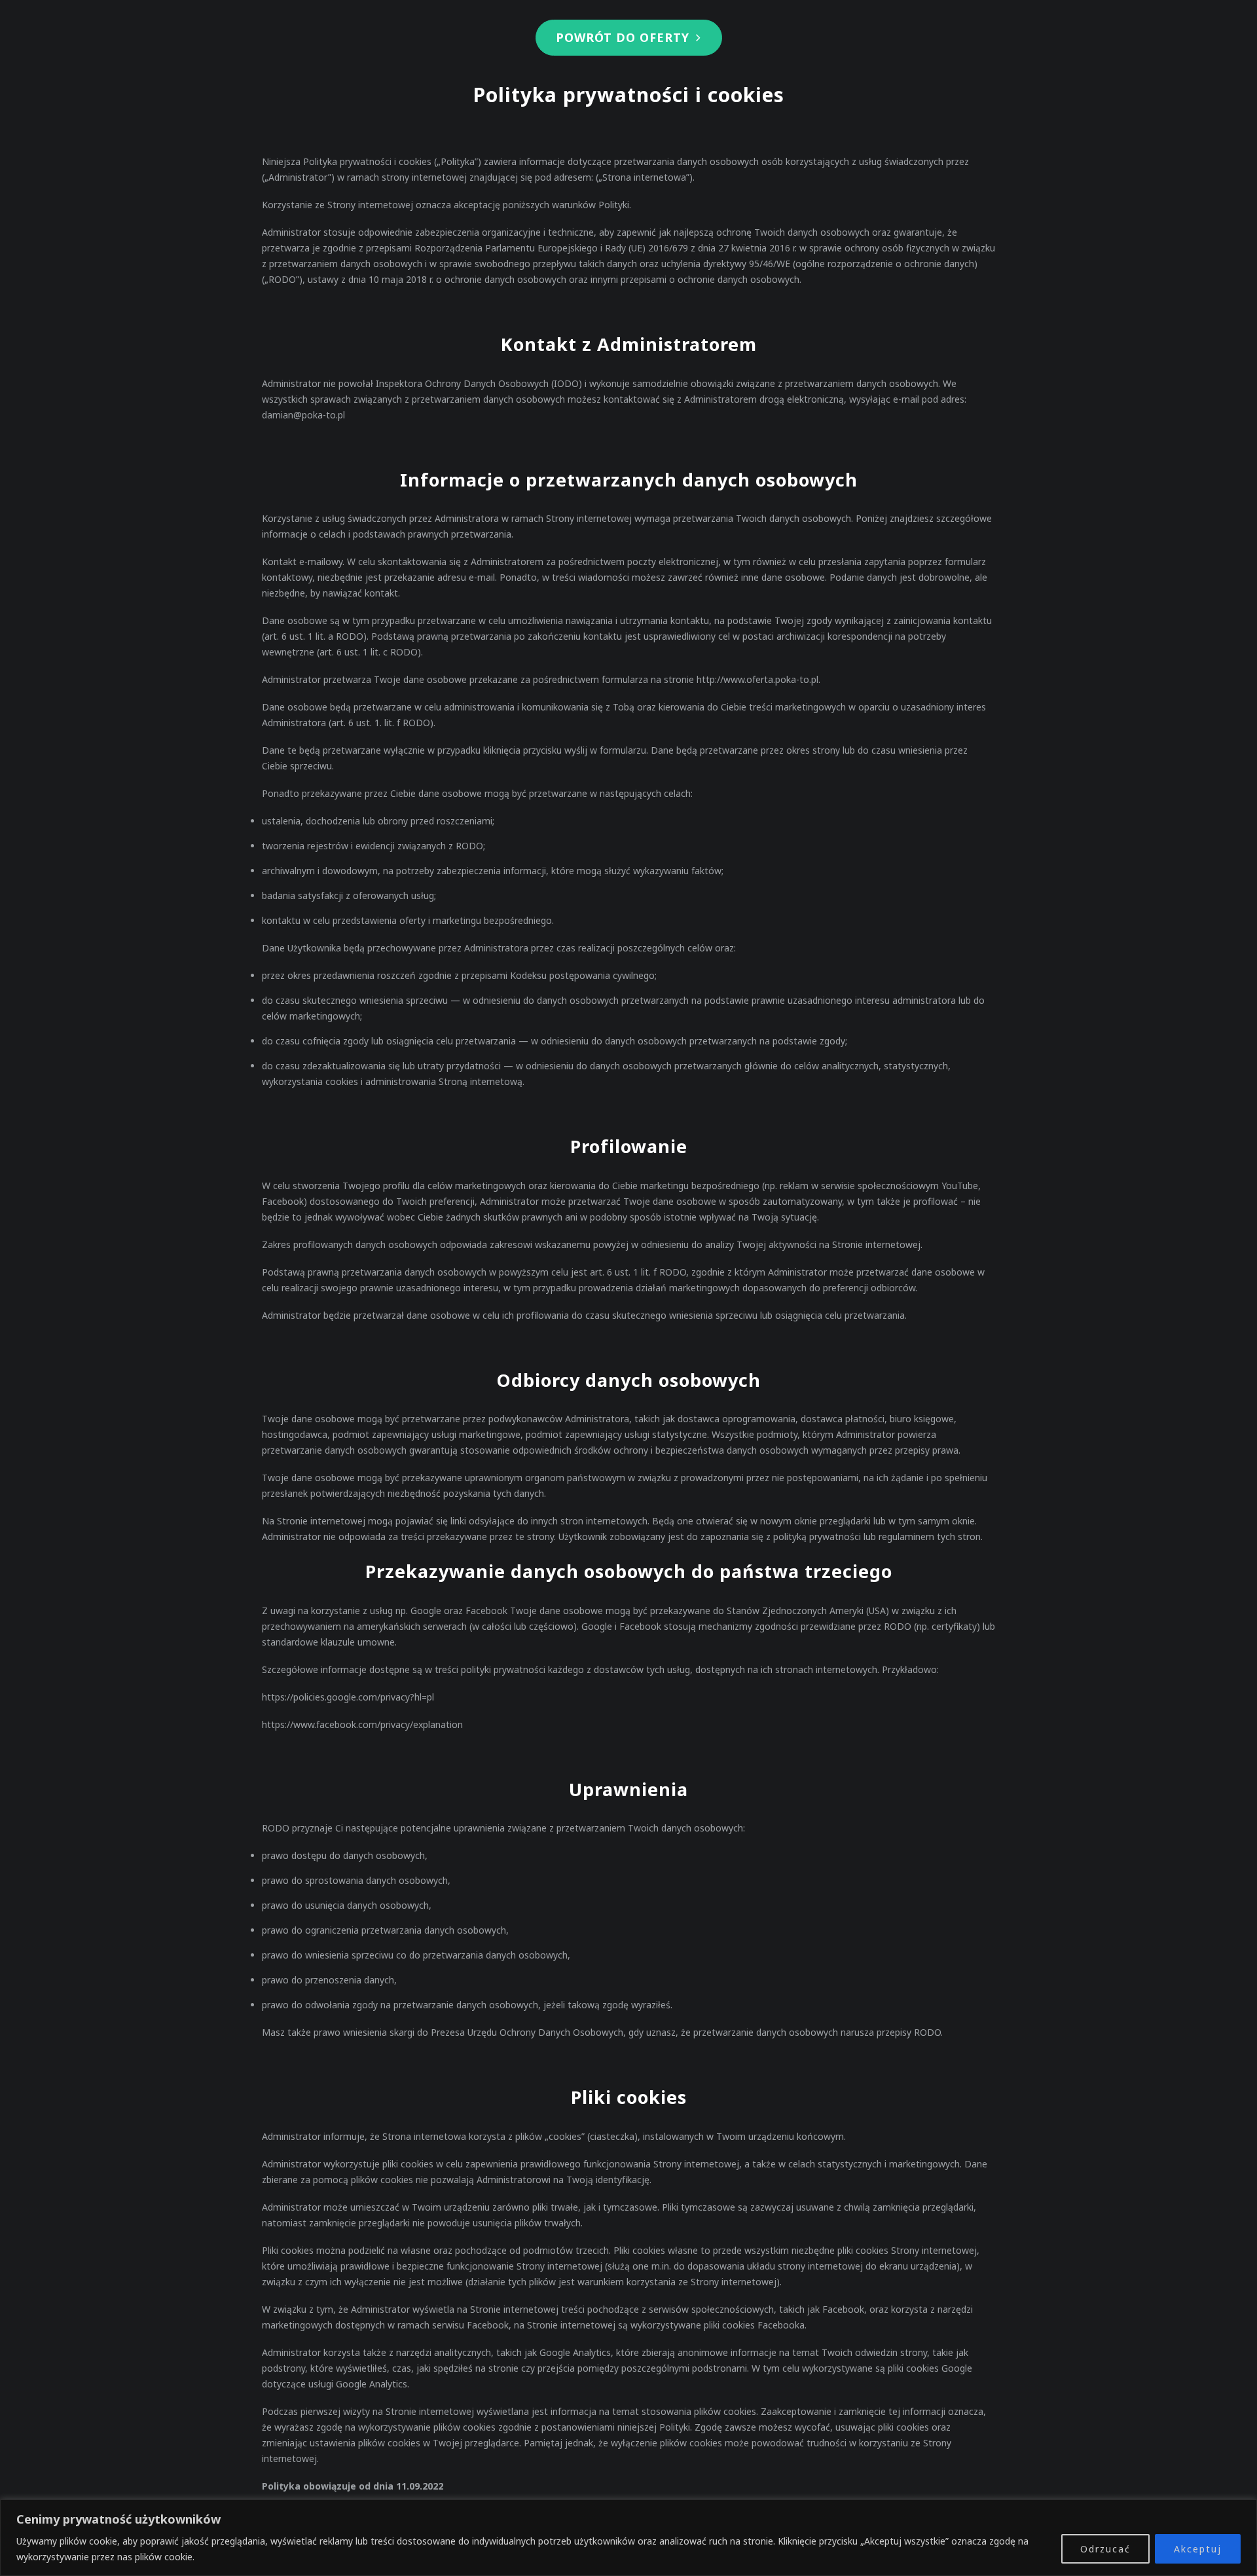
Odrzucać (1105, 2549)
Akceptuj (1198, 2549)
